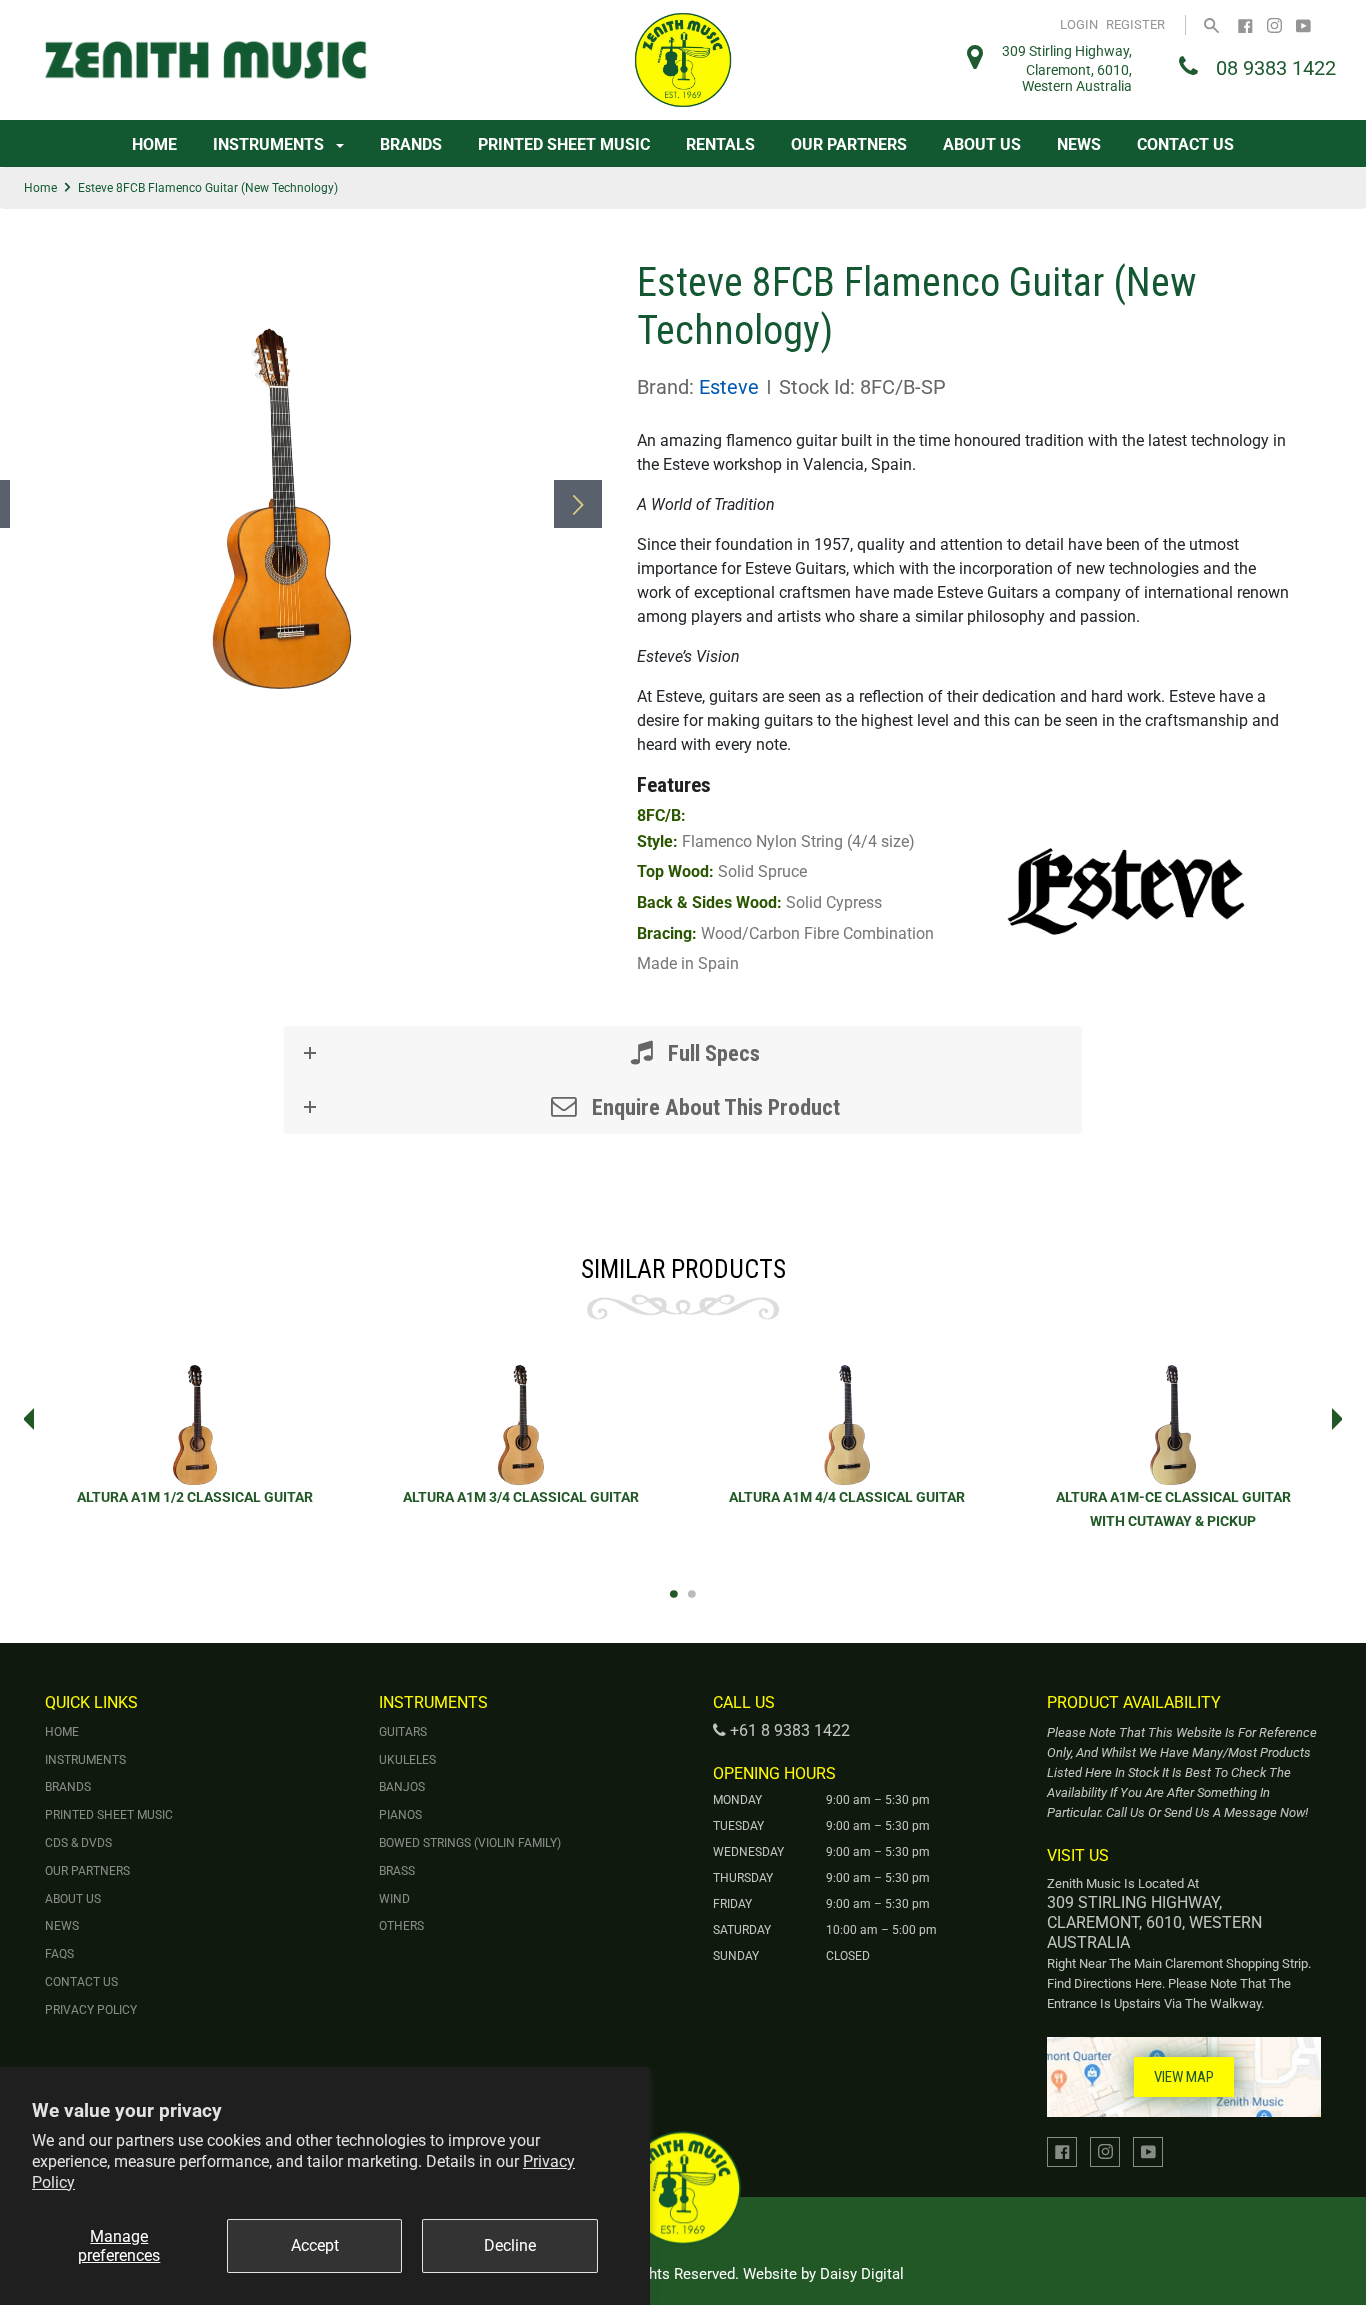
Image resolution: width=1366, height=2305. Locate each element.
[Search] (1211, 24)
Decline (510, 2245)
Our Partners (849, 144)
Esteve (729, 387)
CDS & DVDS (78, 1843)
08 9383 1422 (1276, 68)
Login (1079, 24)
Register (1135, 24)
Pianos (400, 1815)
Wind (394, 1899)
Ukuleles (407, 1760)
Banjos (402, 1787)
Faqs (59, 1954)
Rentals (720, 144)
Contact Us (1185, 144)
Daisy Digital (862, 2274)
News (1079, 144)
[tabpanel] (195, 1447)
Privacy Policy (91, 2010)
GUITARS (403, 1732)
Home (154, 144)
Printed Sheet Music (564, 144)
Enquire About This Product (713, 1107)
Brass (397, 1871)
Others (401, 1926)
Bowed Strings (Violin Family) (470, 1843)
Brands (411, 144)
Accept (315, 2245)
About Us (982, 144)
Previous (23, 1419)
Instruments (270, 144)
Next (1343, 1419)
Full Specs (711, 1053)
